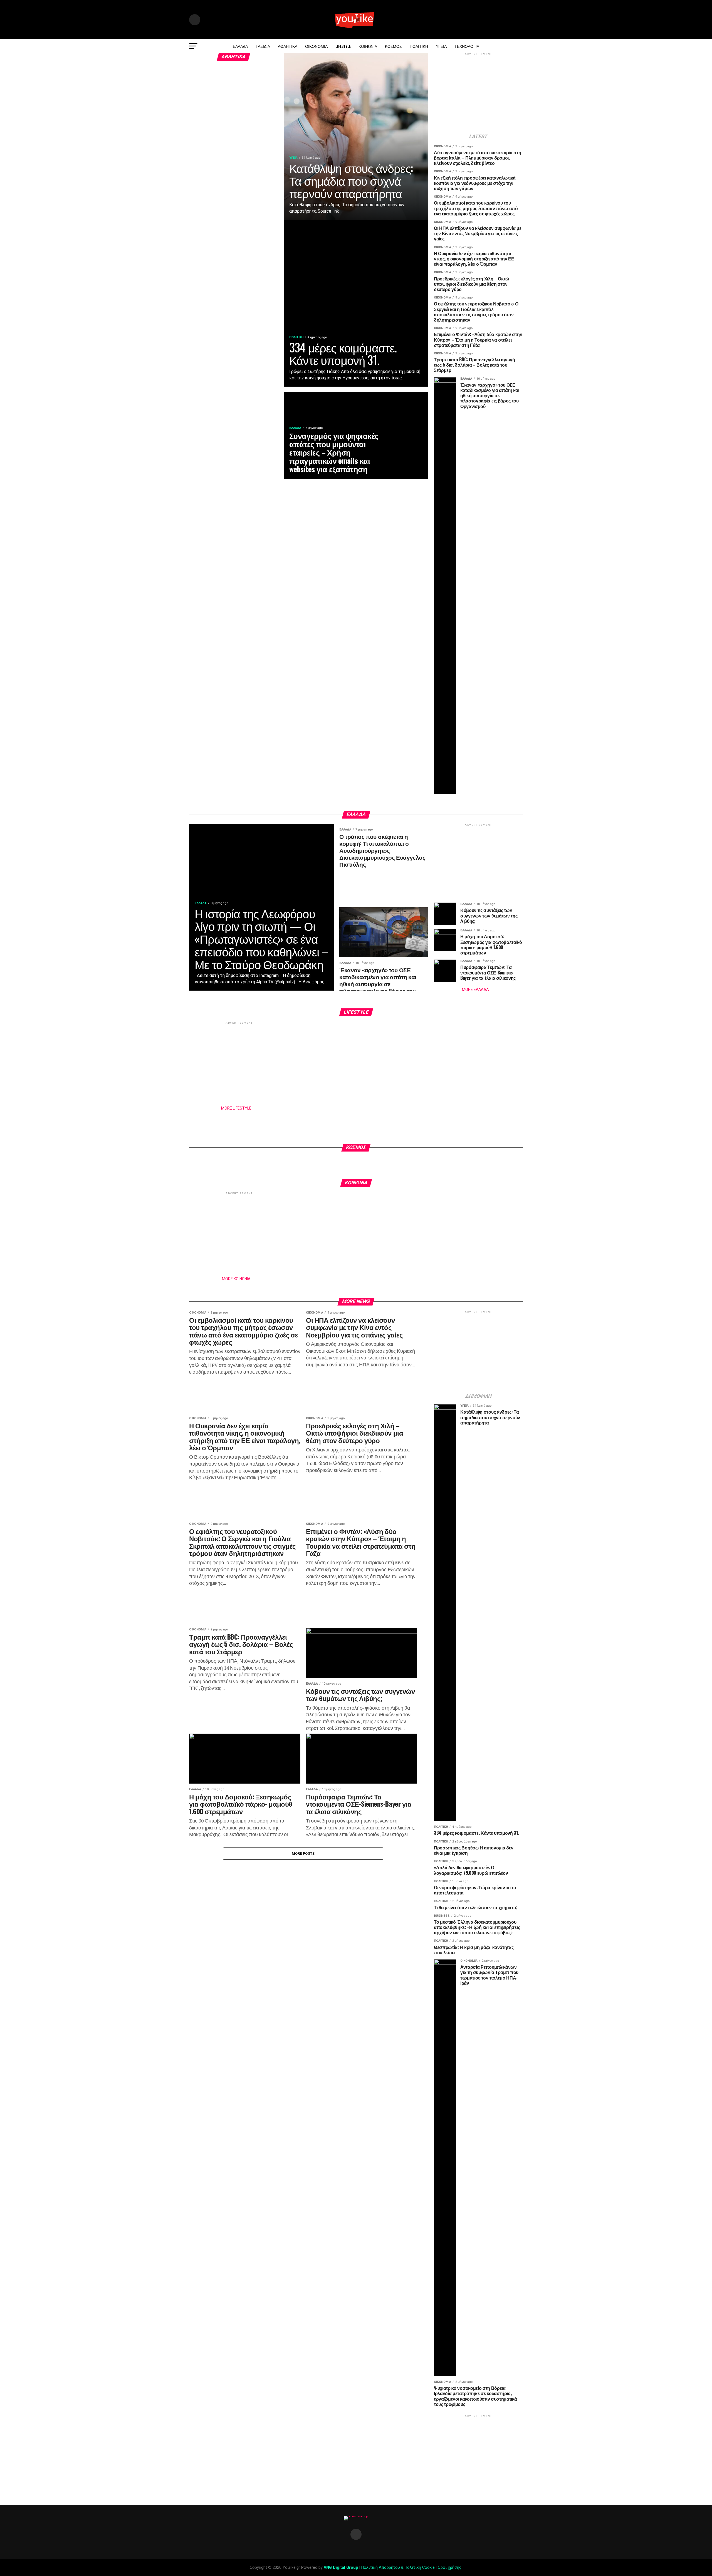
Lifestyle (343, 46)
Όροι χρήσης (450, 2568)
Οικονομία (316, 46)
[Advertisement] (478, 94)
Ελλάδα (240, 46)
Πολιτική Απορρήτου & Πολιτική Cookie (398, 2568)
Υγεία (441, 46)
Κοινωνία (368, 46)
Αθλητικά (288, 46)
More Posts (303, 1853)
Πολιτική (419, 46)
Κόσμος (393, 46)
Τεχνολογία (467, 46)
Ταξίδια (263, 46)
